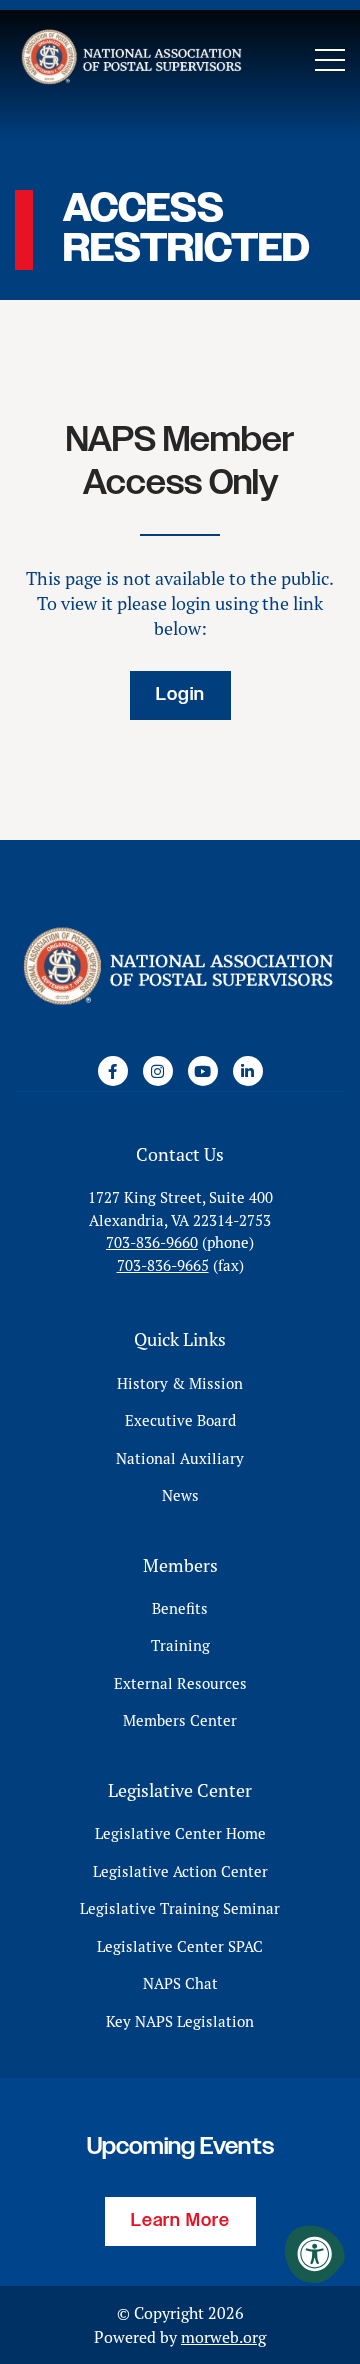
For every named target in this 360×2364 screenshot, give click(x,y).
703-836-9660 (152, 1242)
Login (180, 695)
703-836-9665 (163, 1265)
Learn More (180, 2221)
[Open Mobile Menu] (330, 60)
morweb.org (223, 2337)
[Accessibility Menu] (315, 2254)
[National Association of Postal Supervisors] (130, 60)
